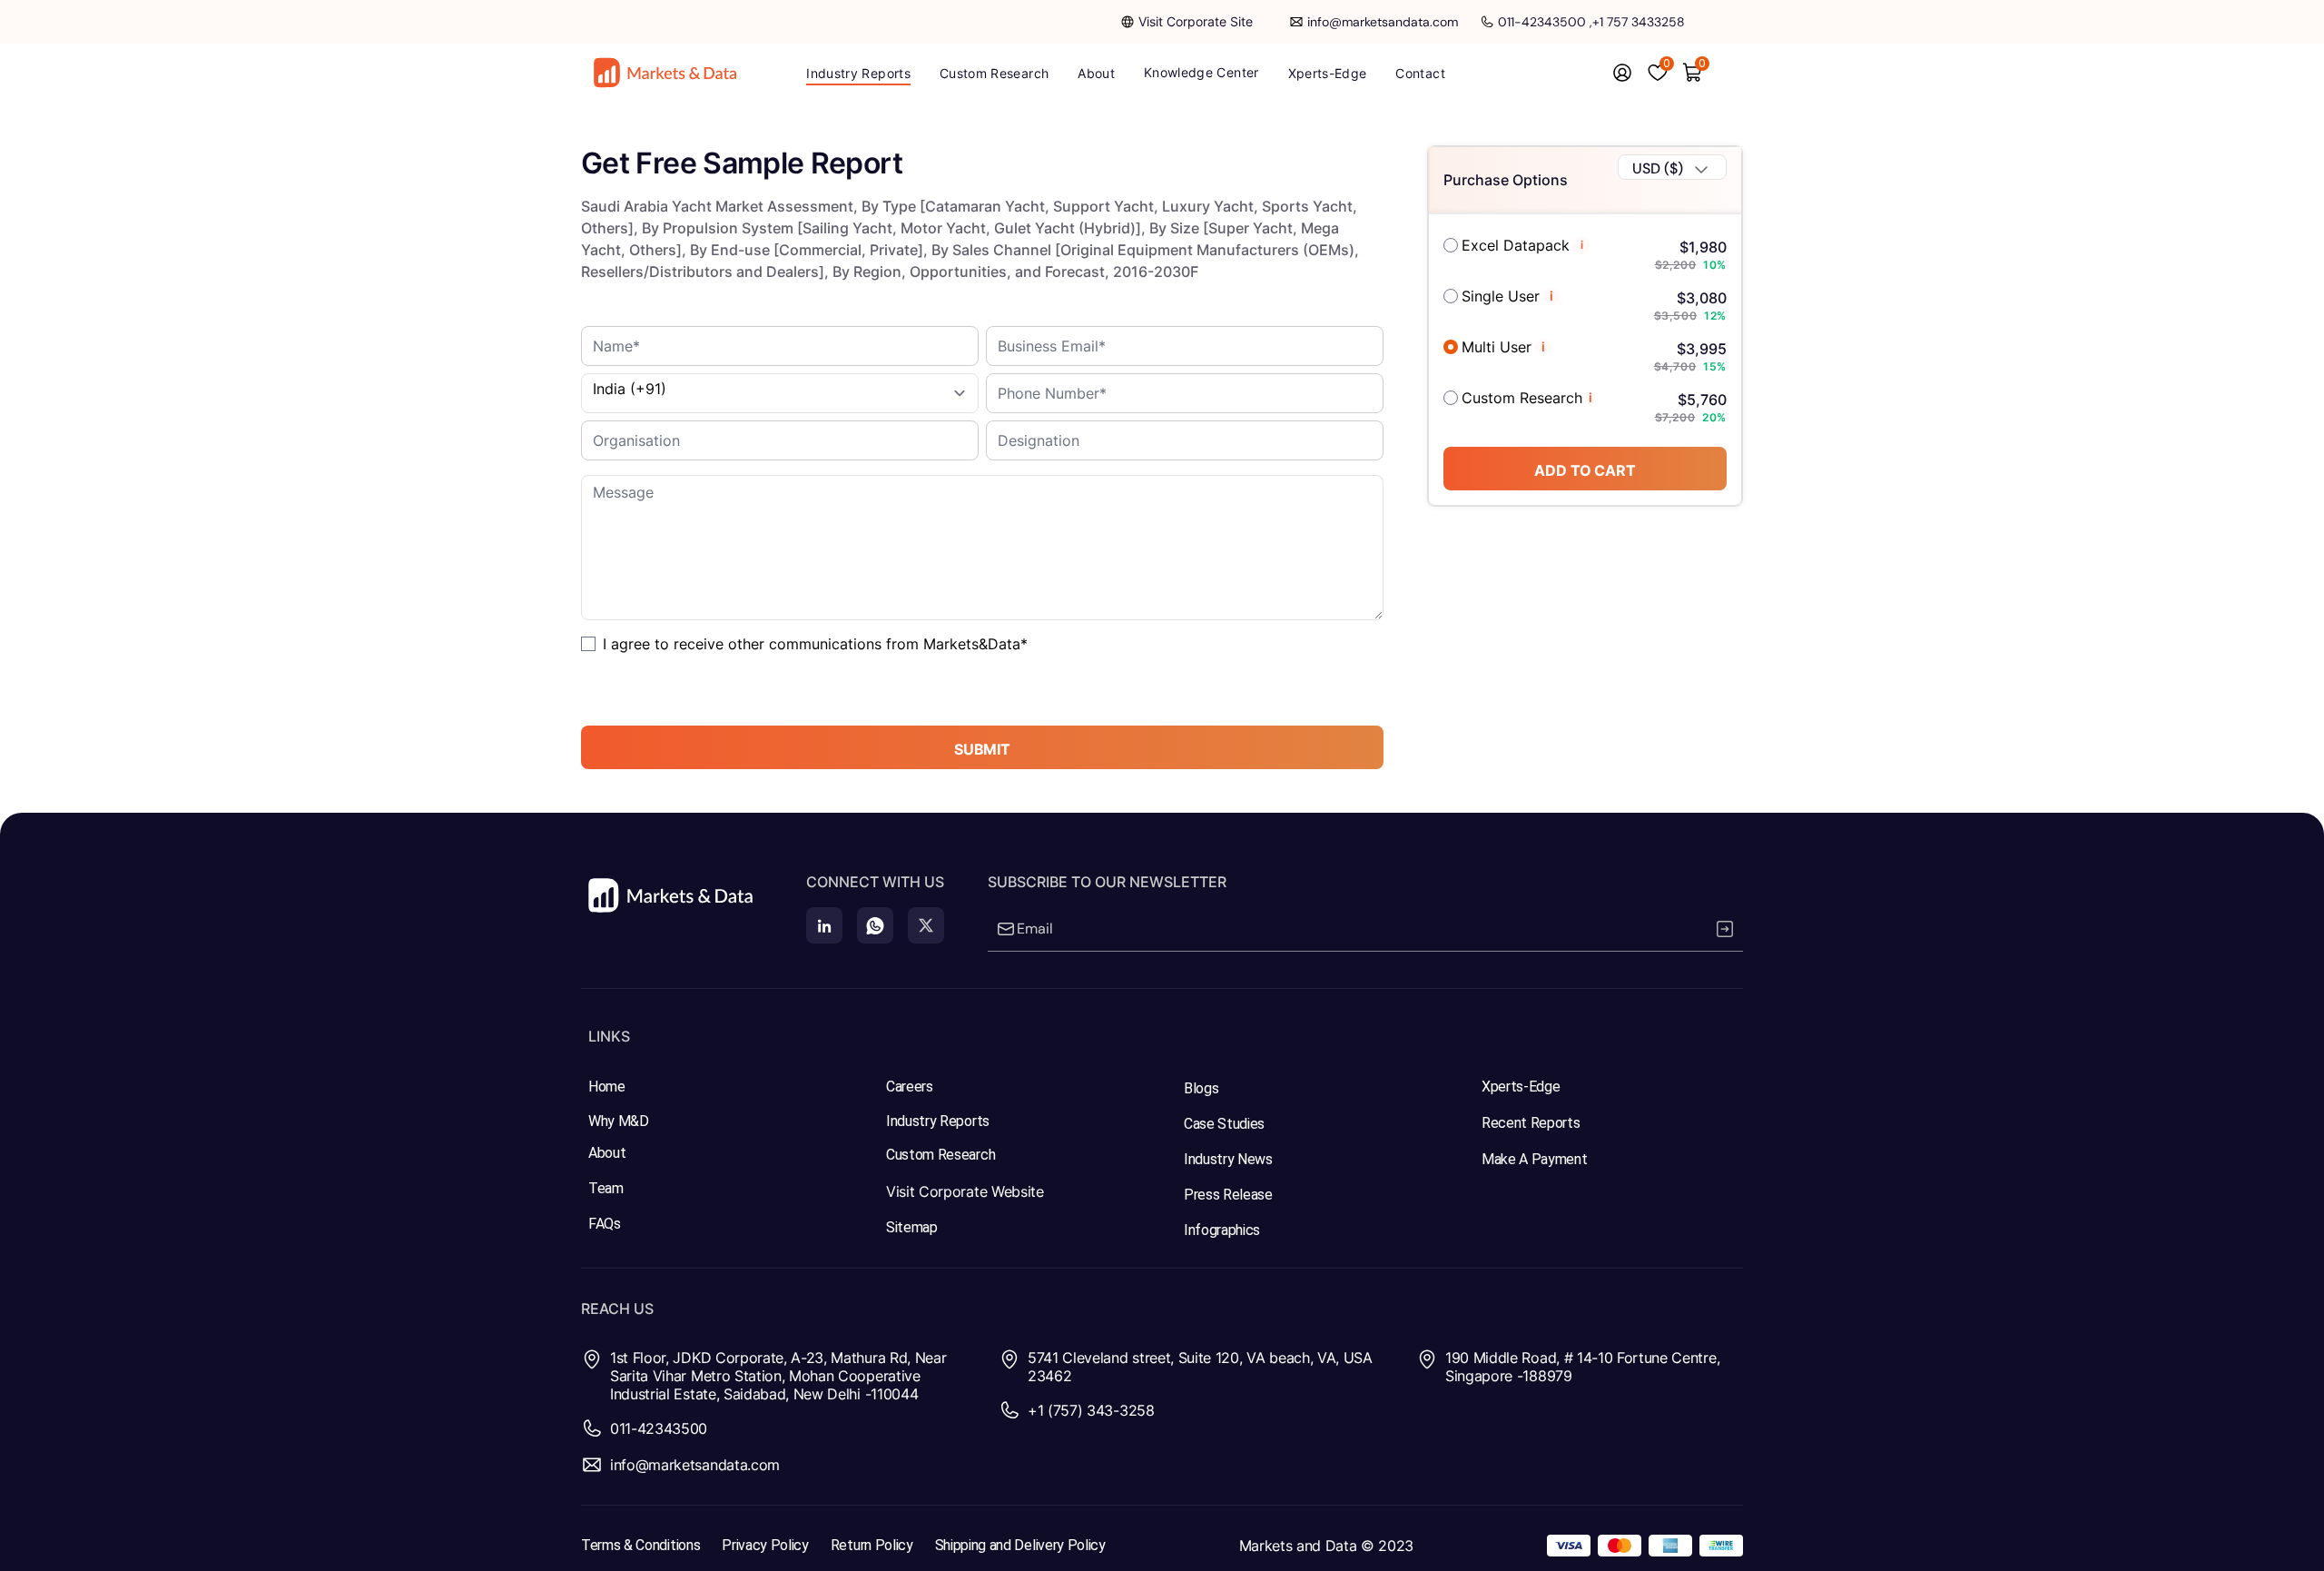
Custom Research (1522, 398)
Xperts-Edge (1521, 1087)
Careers (910, 1087)
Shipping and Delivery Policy (1020, 1545)
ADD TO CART (1585, 470)
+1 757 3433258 (1639, 22)
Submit (982, 749)
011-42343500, (1545, 22)
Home (607, 1087)
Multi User (1497, 347)
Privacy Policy (765, 1545)
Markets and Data (1298, 1546)
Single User (1501, 296)
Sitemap (912, 1227)
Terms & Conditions (640, 1545)
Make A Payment (1535, 1159)
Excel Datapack (1516, 245)
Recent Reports (1531, 1123)
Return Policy (872, 1545)
